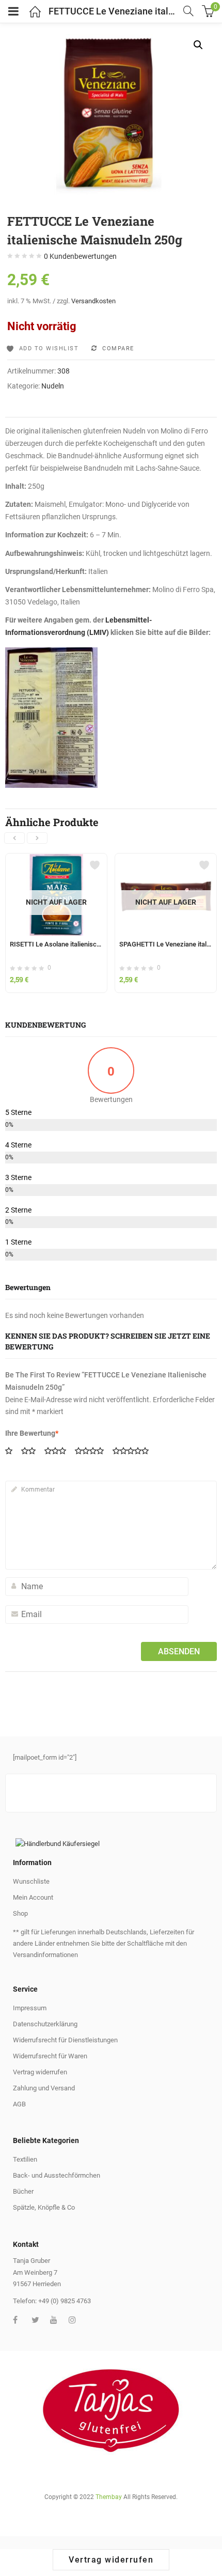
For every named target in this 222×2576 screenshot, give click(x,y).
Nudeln (53, 386)
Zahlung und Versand (44, 2088)
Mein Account (33, 1897)
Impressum (30, 2008)
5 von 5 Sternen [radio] (134, 1452)
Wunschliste (31, 1881)
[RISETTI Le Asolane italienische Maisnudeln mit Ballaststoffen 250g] (56, 860)
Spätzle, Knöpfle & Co (44, 2207)
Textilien (25, 2159)
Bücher (23, 2191)
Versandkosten (93, 301)
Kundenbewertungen (80, 256)
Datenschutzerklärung (45, 2024)
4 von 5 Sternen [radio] (93, 1452)
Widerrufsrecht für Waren (50, 2056)
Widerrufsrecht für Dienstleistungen (65, 2040)
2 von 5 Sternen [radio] (32, 1452)
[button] (198, 45)
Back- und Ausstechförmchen (57, 2175)
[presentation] (14, 838)
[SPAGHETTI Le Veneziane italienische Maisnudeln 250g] (166, 860)
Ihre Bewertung (32, 1433)
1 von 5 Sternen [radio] (12, 1452)
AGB (19, 2104)
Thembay (109, 2497)
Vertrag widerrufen (40, 2072)
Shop (20, 1913)
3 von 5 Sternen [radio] (59, 1452)
